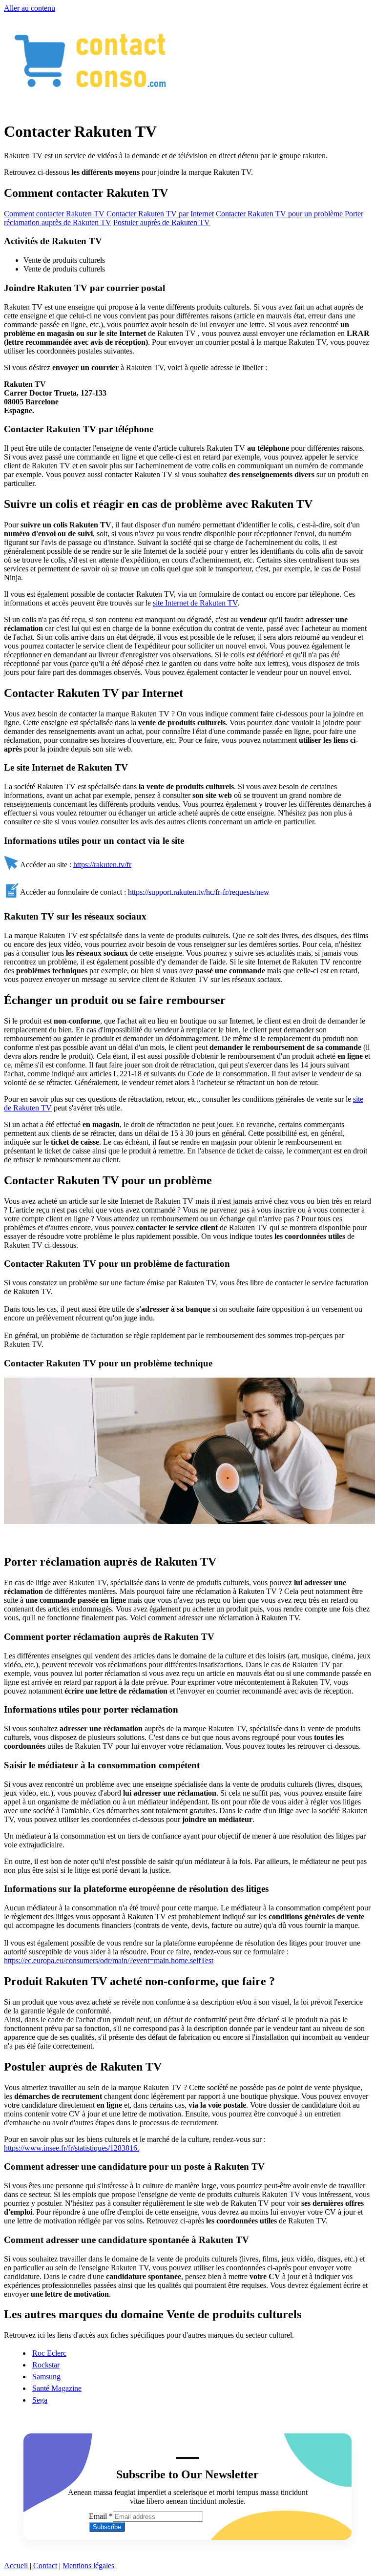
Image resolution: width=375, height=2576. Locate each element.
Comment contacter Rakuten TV (54, 214)
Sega (40, 2400)
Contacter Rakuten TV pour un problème (279, 214)
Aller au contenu (30, 8)
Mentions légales (88, 2566)
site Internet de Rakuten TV (195, 603)
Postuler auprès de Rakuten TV (162, 222)
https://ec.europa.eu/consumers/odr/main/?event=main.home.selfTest (109, 1960)
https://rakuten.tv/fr (102, 864)
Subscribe (107, 2527)
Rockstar (46, 2365)
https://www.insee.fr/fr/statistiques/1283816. (72, 2148)
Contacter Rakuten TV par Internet (160, 214)
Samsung (46, 2377)
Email (101, 2516)
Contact (45, 2566)
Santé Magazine (57, 2388)
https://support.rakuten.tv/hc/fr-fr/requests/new (199, 891)
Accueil (16, 2566)
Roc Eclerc (49, 2353)
